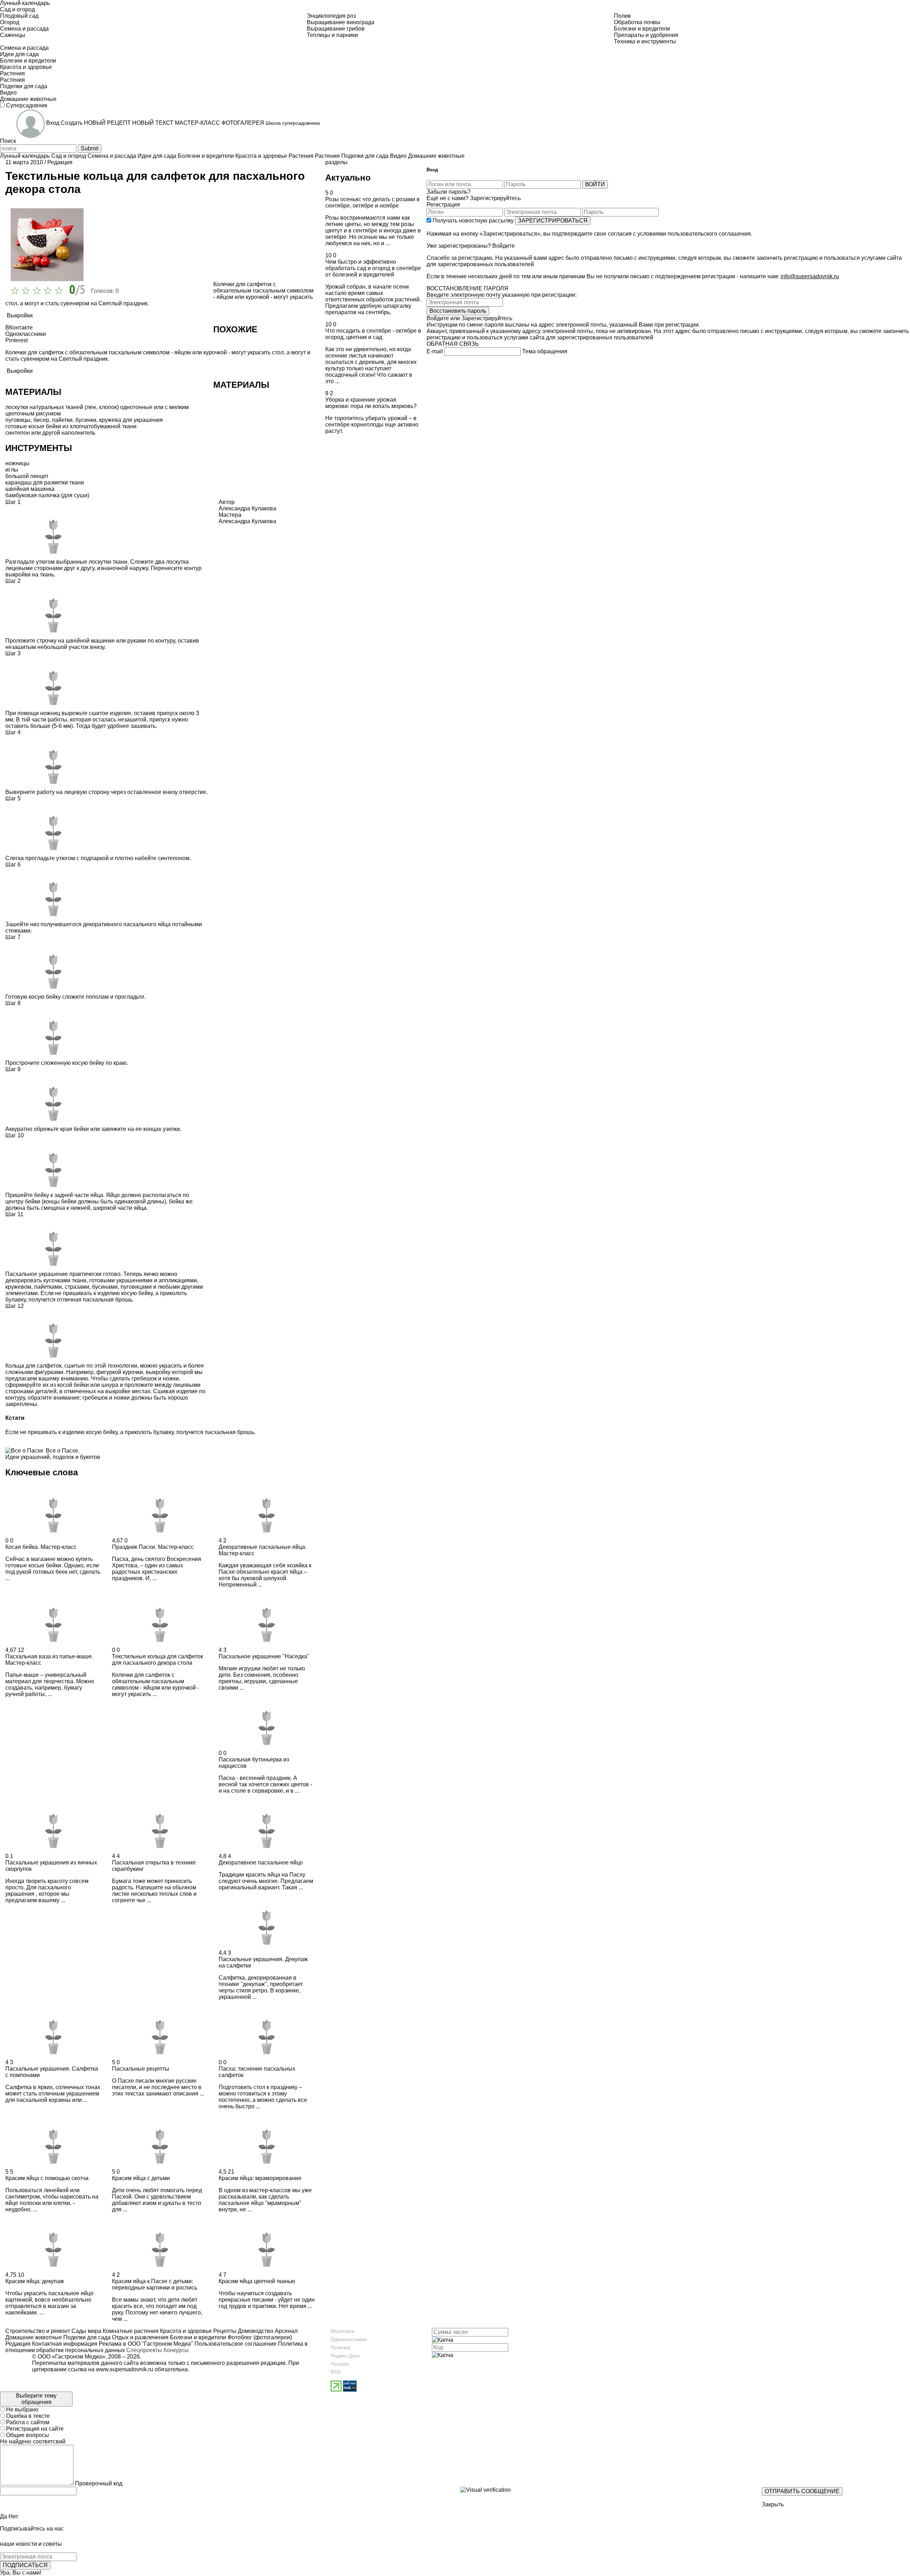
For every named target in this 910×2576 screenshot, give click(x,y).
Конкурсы (176, 2350)
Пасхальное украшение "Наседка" (264, 1656)
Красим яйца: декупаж (35, 2281)
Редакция (60, 162)
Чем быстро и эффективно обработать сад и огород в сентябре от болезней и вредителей (373, 268)
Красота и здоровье (185, 2331)
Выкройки (20, 315)
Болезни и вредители (197, 2337)
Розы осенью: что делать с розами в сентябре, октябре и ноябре (373, 202)
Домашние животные (34, 2337)
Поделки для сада (86, 2337)
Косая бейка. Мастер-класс (41, 1547)
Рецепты (224, 2331)
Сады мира (86, 2331)
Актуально (348, 178)
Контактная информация (65, 2344)
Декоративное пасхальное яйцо (261, 1863)
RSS (336, 2372)
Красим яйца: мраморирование (260, 2178)
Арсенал (285, 2331)
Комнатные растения (130, 2331)
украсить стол (266, 352)
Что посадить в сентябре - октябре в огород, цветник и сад (373, 334)
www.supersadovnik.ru (125, 2369)
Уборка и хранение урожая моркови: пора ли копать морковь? (371, 403)
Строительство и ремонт (38, 2331)
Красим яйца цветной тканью (257, 2281)
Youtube (340, 2364)
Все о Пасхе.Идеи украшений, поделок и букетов (53, 1454)
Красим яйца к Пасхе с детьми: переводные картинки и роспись (155, 2284)
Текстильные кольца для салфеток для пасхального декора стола (157, 1660)
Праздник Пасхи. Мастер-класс (153, 1547)
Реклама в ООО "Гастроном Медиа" (146, 2344)
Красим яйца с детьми (141, 2178)
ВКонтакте (342, 2331)
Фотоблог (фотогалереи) (259, 2337)
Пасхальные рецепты (141, 2069)
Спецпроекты (144, 2350)
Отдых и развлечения (140, 2337)
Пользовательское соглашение (235, 2344)
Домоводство (255, 2331)
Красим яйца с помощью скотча (47, 2178)
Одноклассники (349, 2339)
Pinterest (341, 2347)
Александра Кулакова (247, 521)
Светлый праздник (123, 303)
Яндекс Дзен (345, 2356)
